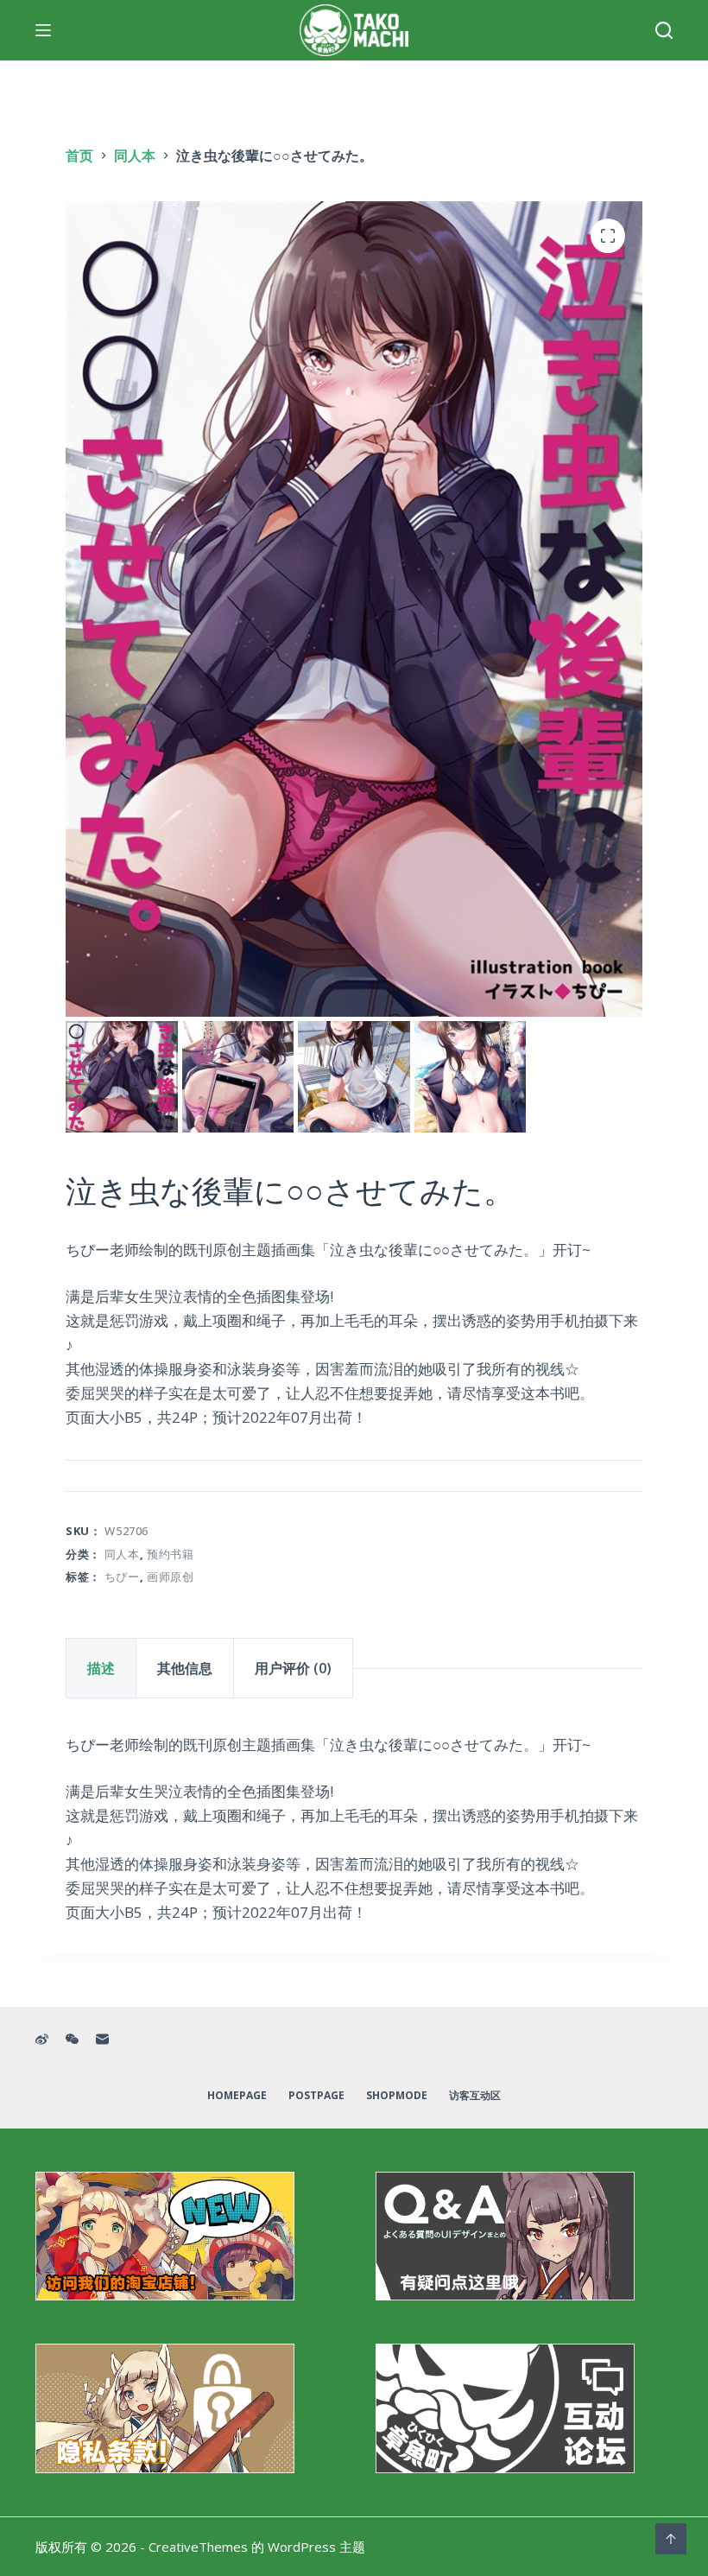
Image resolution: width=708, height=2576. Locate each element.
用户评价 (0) (293, 1668)
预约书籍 (171, 1554)
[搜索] (664, 30)
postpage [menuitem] (316, 2096)
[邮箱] (102, 2039)
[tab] (101, 1668)
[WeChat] (72, 2039)
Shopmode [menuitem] (397, 2096)
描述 (101, 1668)
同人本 (122, 1554)
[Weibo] (42, 2039)
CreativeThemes (198, 2547)
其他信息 (185, 1668)
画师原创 (171, 1577)
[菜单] (43, 30)
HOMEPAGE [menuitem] (237, 2096)
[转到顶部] (671, 2539)
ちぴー (122, 1577)
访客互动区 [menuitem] (475, 2096)
